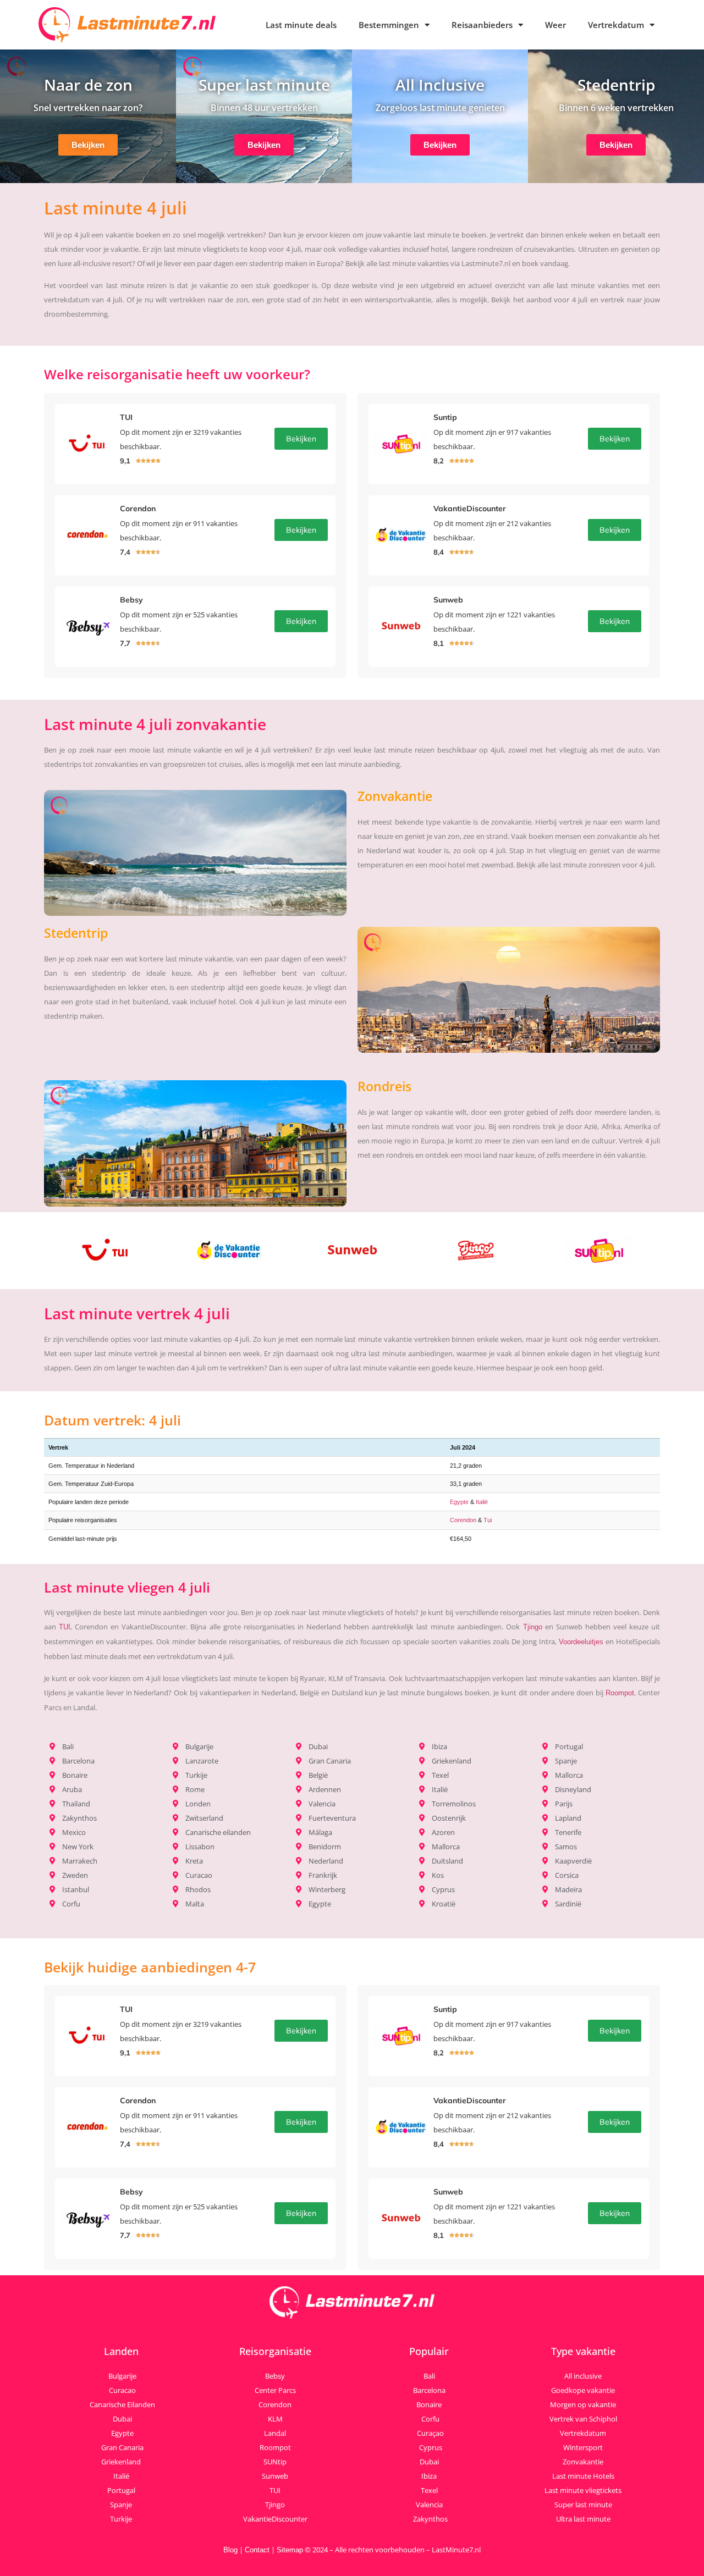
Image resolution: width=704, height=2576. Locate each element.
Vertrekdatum (616, 25)
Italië (482, 1502)
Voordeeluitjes (581, 1642)
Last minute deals (301, 25)
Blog (230, 2550)
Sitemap (290, 2550)
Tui (488, 1520)
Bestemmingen (389, 25)
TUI (65, 1627)
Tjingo (533, 1627)
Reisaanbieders (482, 25)
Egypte (459, 1502)
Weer (555, 25)
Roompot (620, 1693)
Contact (257, 2550)
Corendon (463, 1520)
